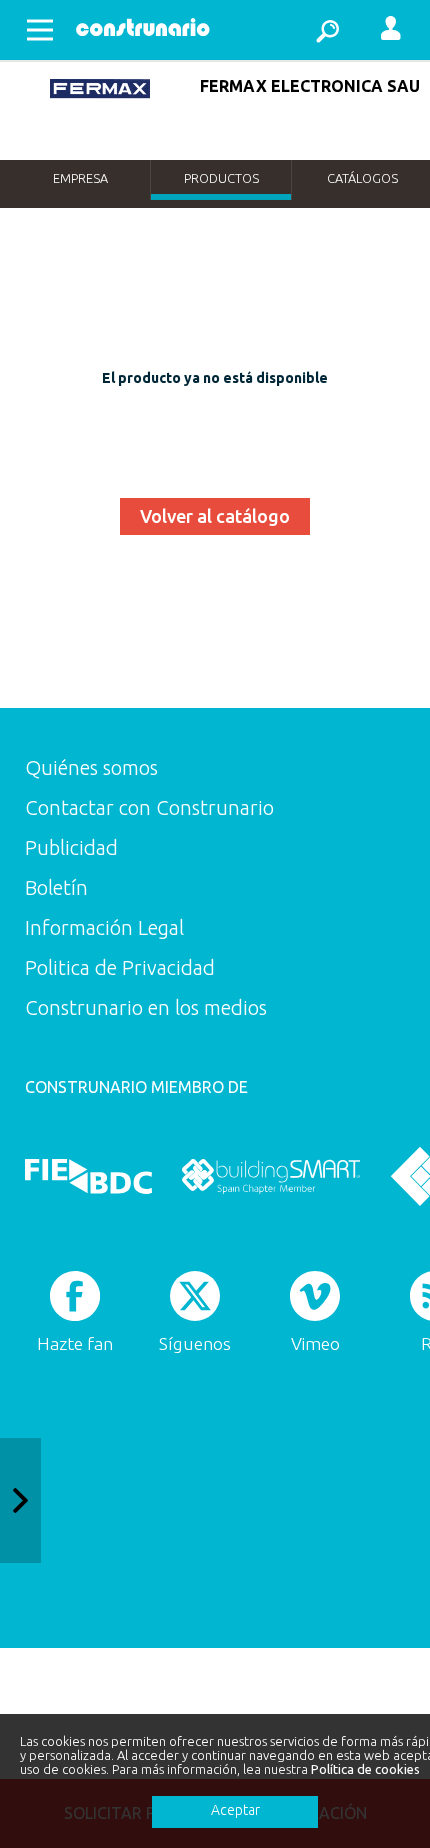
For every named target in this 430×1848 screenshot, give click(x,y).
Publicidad (71, 847)
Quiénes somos (91, 767)
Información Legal (104, 927)
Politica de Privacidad (120, 967)
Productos (221, 178)
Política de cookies (365, 1769)
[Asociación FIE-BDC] (88, 1176)
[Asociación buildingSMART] (270, 1176)
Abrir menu (40, 30)
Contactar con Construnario (149, 807)
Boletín (56, 887)
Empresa (80, 178)
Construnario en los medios (146, 1007)
